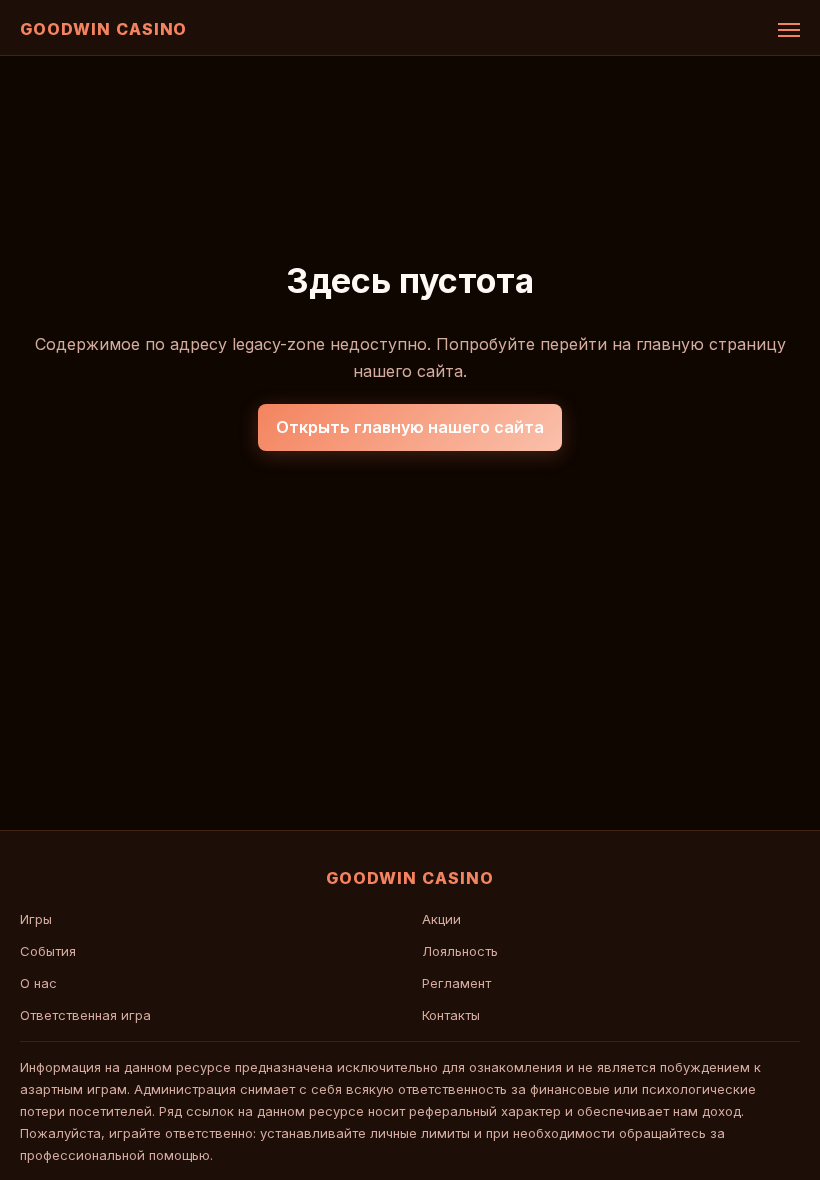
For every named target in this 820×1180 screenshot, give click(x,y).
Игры (36, 919)
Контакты (451, 1015)
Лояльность (460, 951)
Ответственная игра (85, 1015)
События (48, 951)
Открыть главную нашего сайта (410, 427)
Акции (441, 919)
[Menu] (789, 30)
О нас (38, 983)
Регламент (456, 983)
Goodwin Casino (103, 29)
